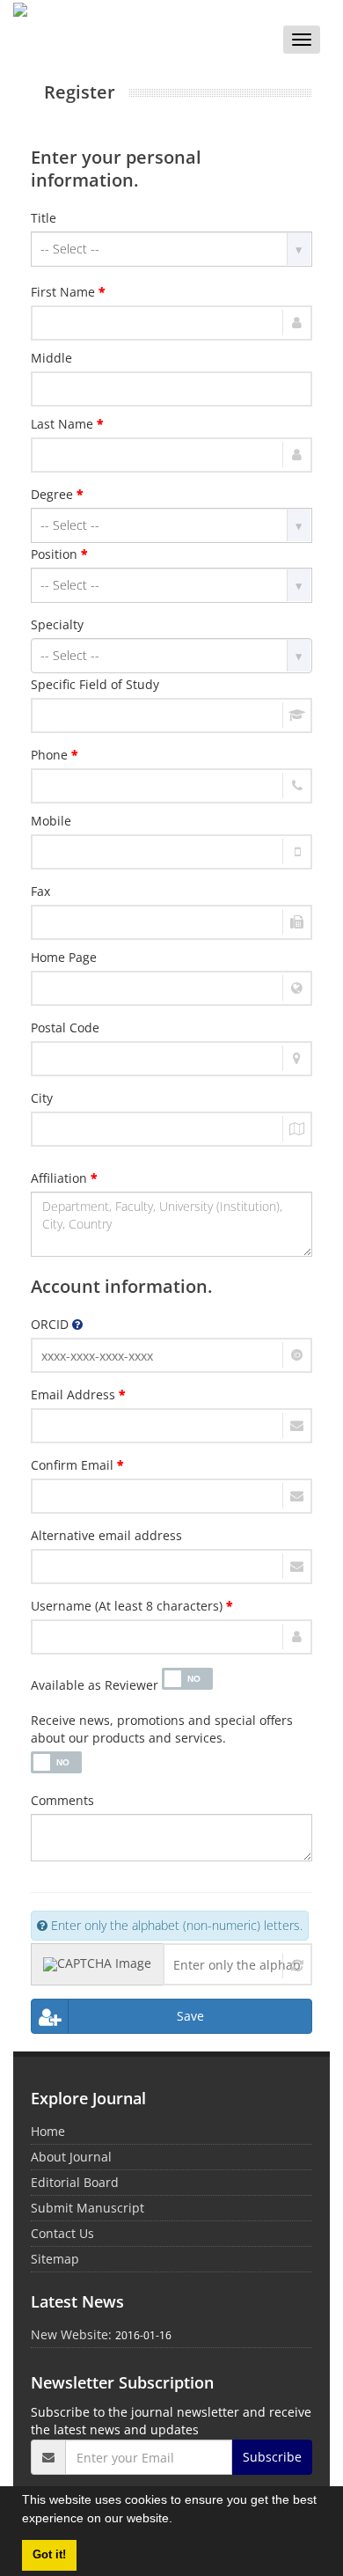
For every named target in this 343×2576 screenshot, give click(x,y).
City (42, 1098)
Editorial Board (75, 2182)
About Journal (71, 2157)
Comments (62, 1800)
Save (190, 2016)
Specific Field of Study (95, 684)
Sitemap (55, 2259)
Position (59, 554)
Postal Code (65, 1027)
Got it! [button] (49, 2555)
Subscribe (272, 2457)
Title (44, 218)
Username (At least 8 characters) (132, 1606)
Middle (51, 358)
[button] (179, 2521)
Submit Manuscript (88, 2208)
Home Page (64, 957)
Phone (55, 755)
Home (48, 2131)
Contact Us (62, 2233)
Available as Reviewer (95, 1685)
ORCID (51, 1324)
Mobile (51, 821)
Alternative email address (106, 1535)
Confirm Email (77, 1465)
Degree (57, 494)
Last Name (67, 424)
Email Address (78, 1394)
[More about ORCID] (77, 1324)
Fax (40, 891)
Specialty (57, 624)
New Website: (71, 2334)
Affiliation (64, 1178)
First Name (68, 292)
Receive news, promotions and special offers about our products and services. (162, 1729)
